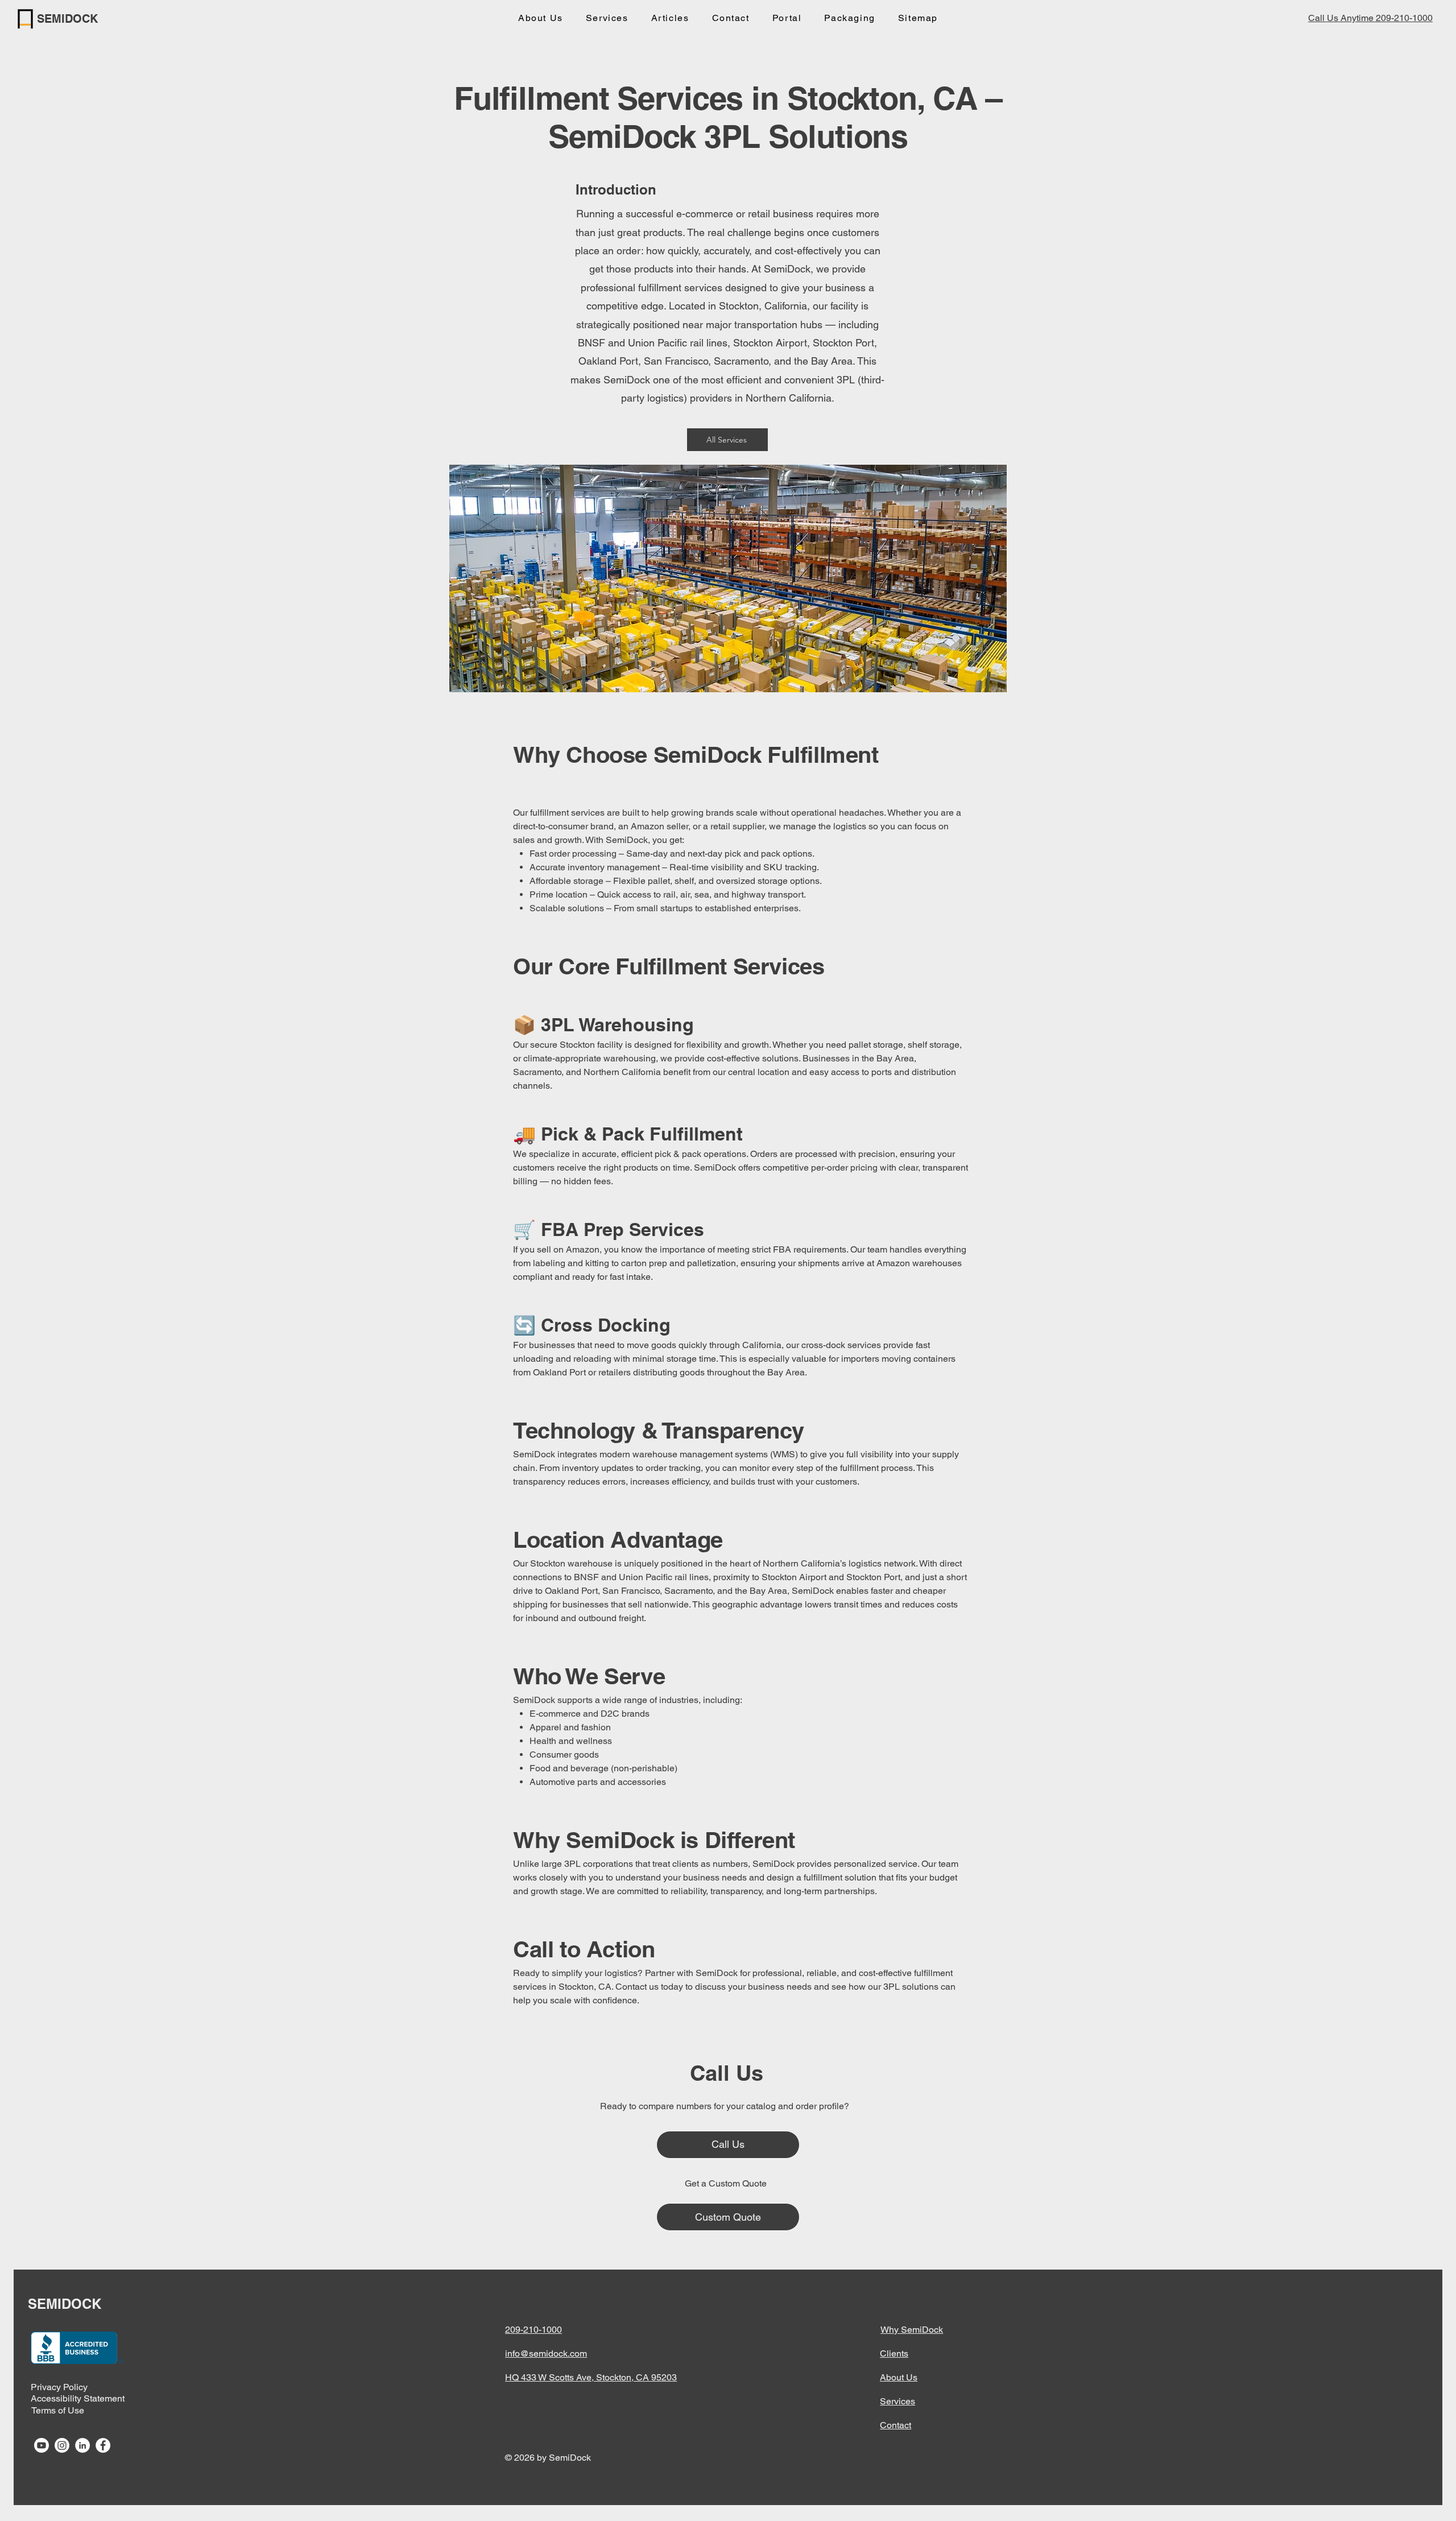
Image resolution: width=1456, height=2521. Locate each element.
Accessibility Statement (78, 2398)
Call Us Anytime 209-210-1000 (1370, 18)
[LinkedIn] (82, 2445)
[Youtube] (42, 2445)
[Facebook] (103, 2445)
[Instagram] (62, 2445)
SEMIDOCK (67, 19)
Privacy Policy (59, 2387)
